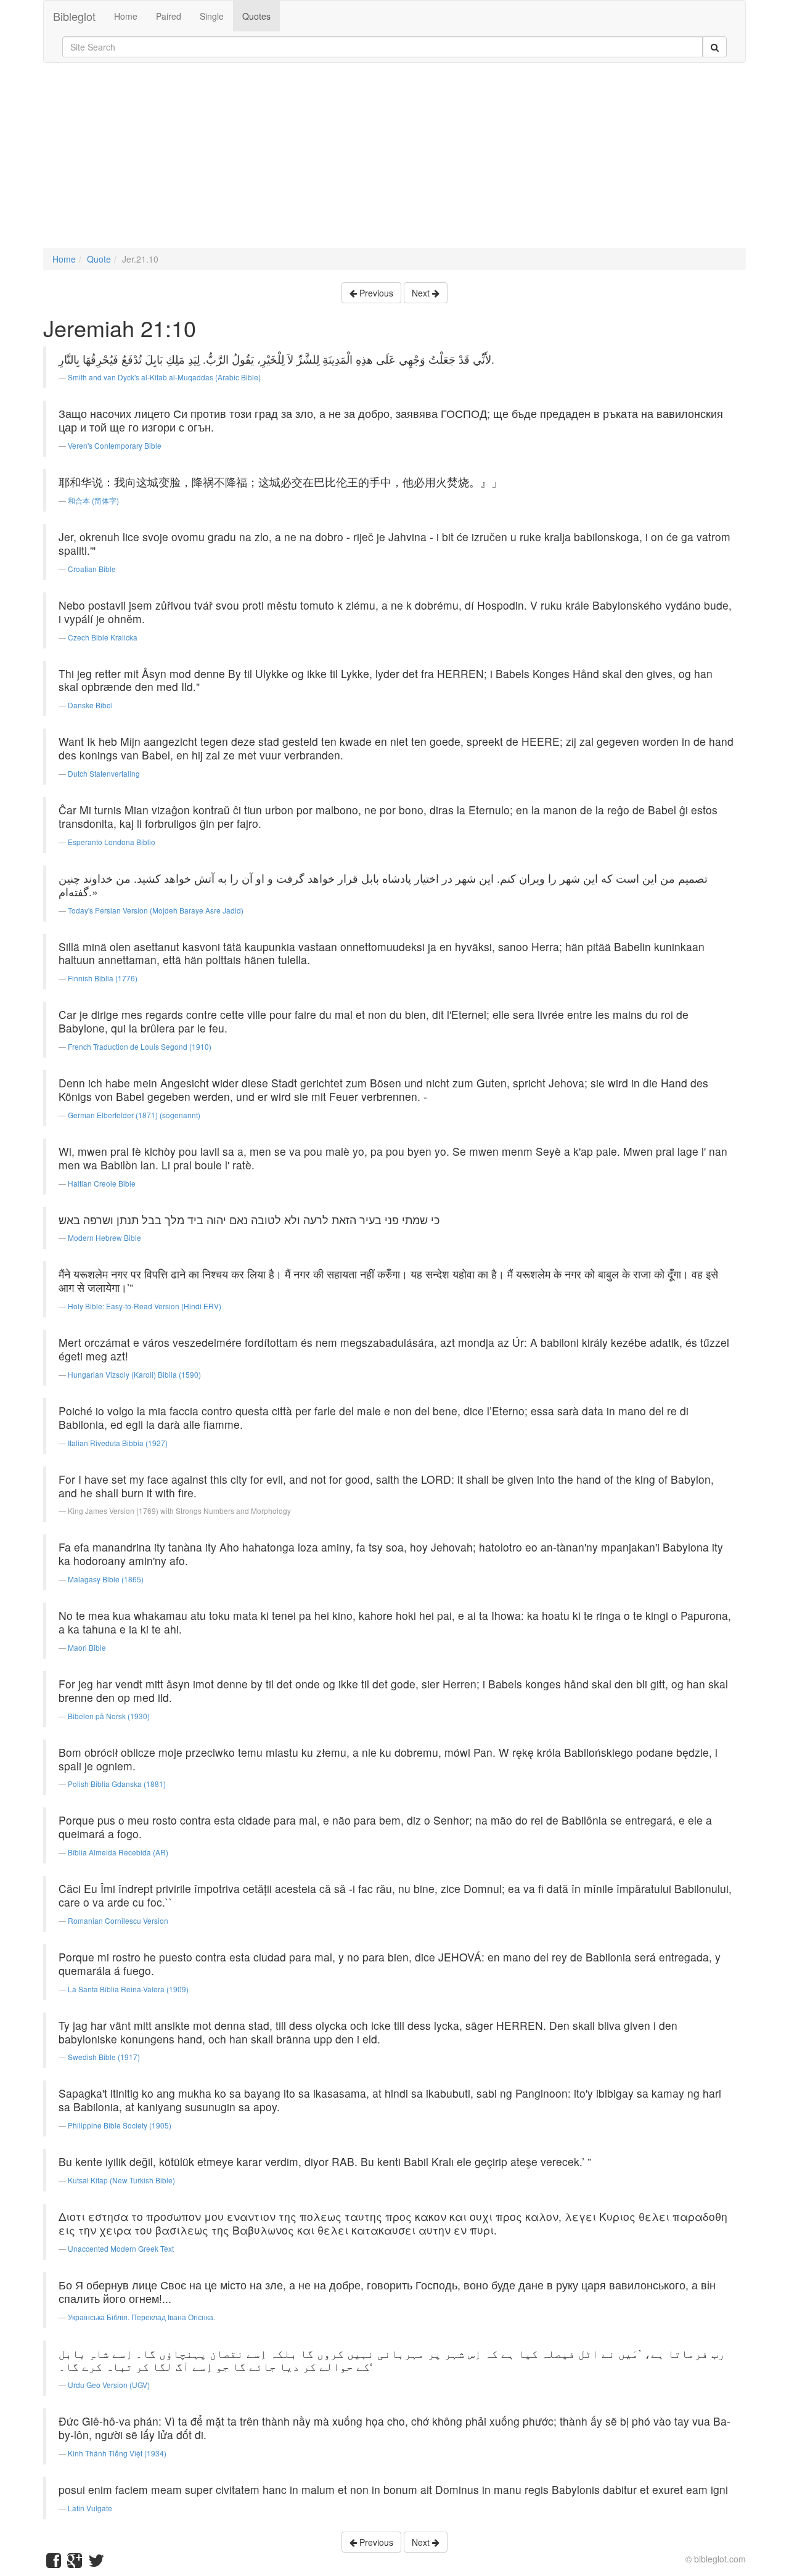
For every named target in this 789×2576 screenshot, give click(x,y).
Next (422, 293)
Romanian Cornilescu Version (118, 1920)
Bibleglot (74, 16)
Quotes (256, 16)
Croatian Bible (92, 569)
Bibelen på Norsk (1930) (109, 1716)
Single (212, 16)
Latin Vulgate (90, 2508)
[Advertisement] (394, 162)
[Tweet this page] (96, 2563)
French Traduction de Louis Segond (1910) (140, 1046)
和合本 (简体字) (93, 500)
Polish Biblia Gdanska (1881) (117, 1784)
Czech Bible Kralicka (103, 637)
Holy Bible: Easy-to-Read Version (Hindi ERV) (145, 1306)
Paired (169, 16)
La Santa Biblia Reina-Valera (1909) (128, 1989)
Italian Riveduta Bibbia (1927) (118, 1443)
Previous (375, 293)
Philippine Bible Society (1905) (120, 2125)
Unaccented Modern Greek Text (121, 2248)
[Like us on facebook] (54, 2563)
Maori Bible (87, 1647)
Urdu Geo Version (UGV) (109, 2385)
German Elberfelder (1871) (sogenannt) (134, 1115)
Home (126, 16)
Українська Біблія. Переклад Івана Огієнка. (141, 2317)
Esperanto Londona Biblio (112, 842)
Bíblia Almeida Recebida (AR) (118, 1852)
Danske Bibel (90, 705)
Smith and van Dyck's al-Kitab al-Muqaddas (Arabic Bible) (164, 377)
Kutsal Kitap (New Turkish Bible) (121, 2180)
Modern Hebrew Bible (104, 1237)
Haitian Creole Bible (102, 1183)
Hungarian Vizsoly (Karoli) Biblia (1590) (134, 1374)
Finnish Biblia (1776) (103, 978)
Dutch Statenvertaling (104, 773)
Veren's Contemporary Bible (115, 445)
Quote (99, 259)
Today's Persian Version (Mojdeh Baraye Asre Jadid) (156, 910)
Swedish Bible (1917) (104, 2057)
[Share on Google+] (75, 2563)
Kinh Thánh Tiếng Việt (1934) (117, 2453)
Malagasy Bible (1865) (106, 1579)
